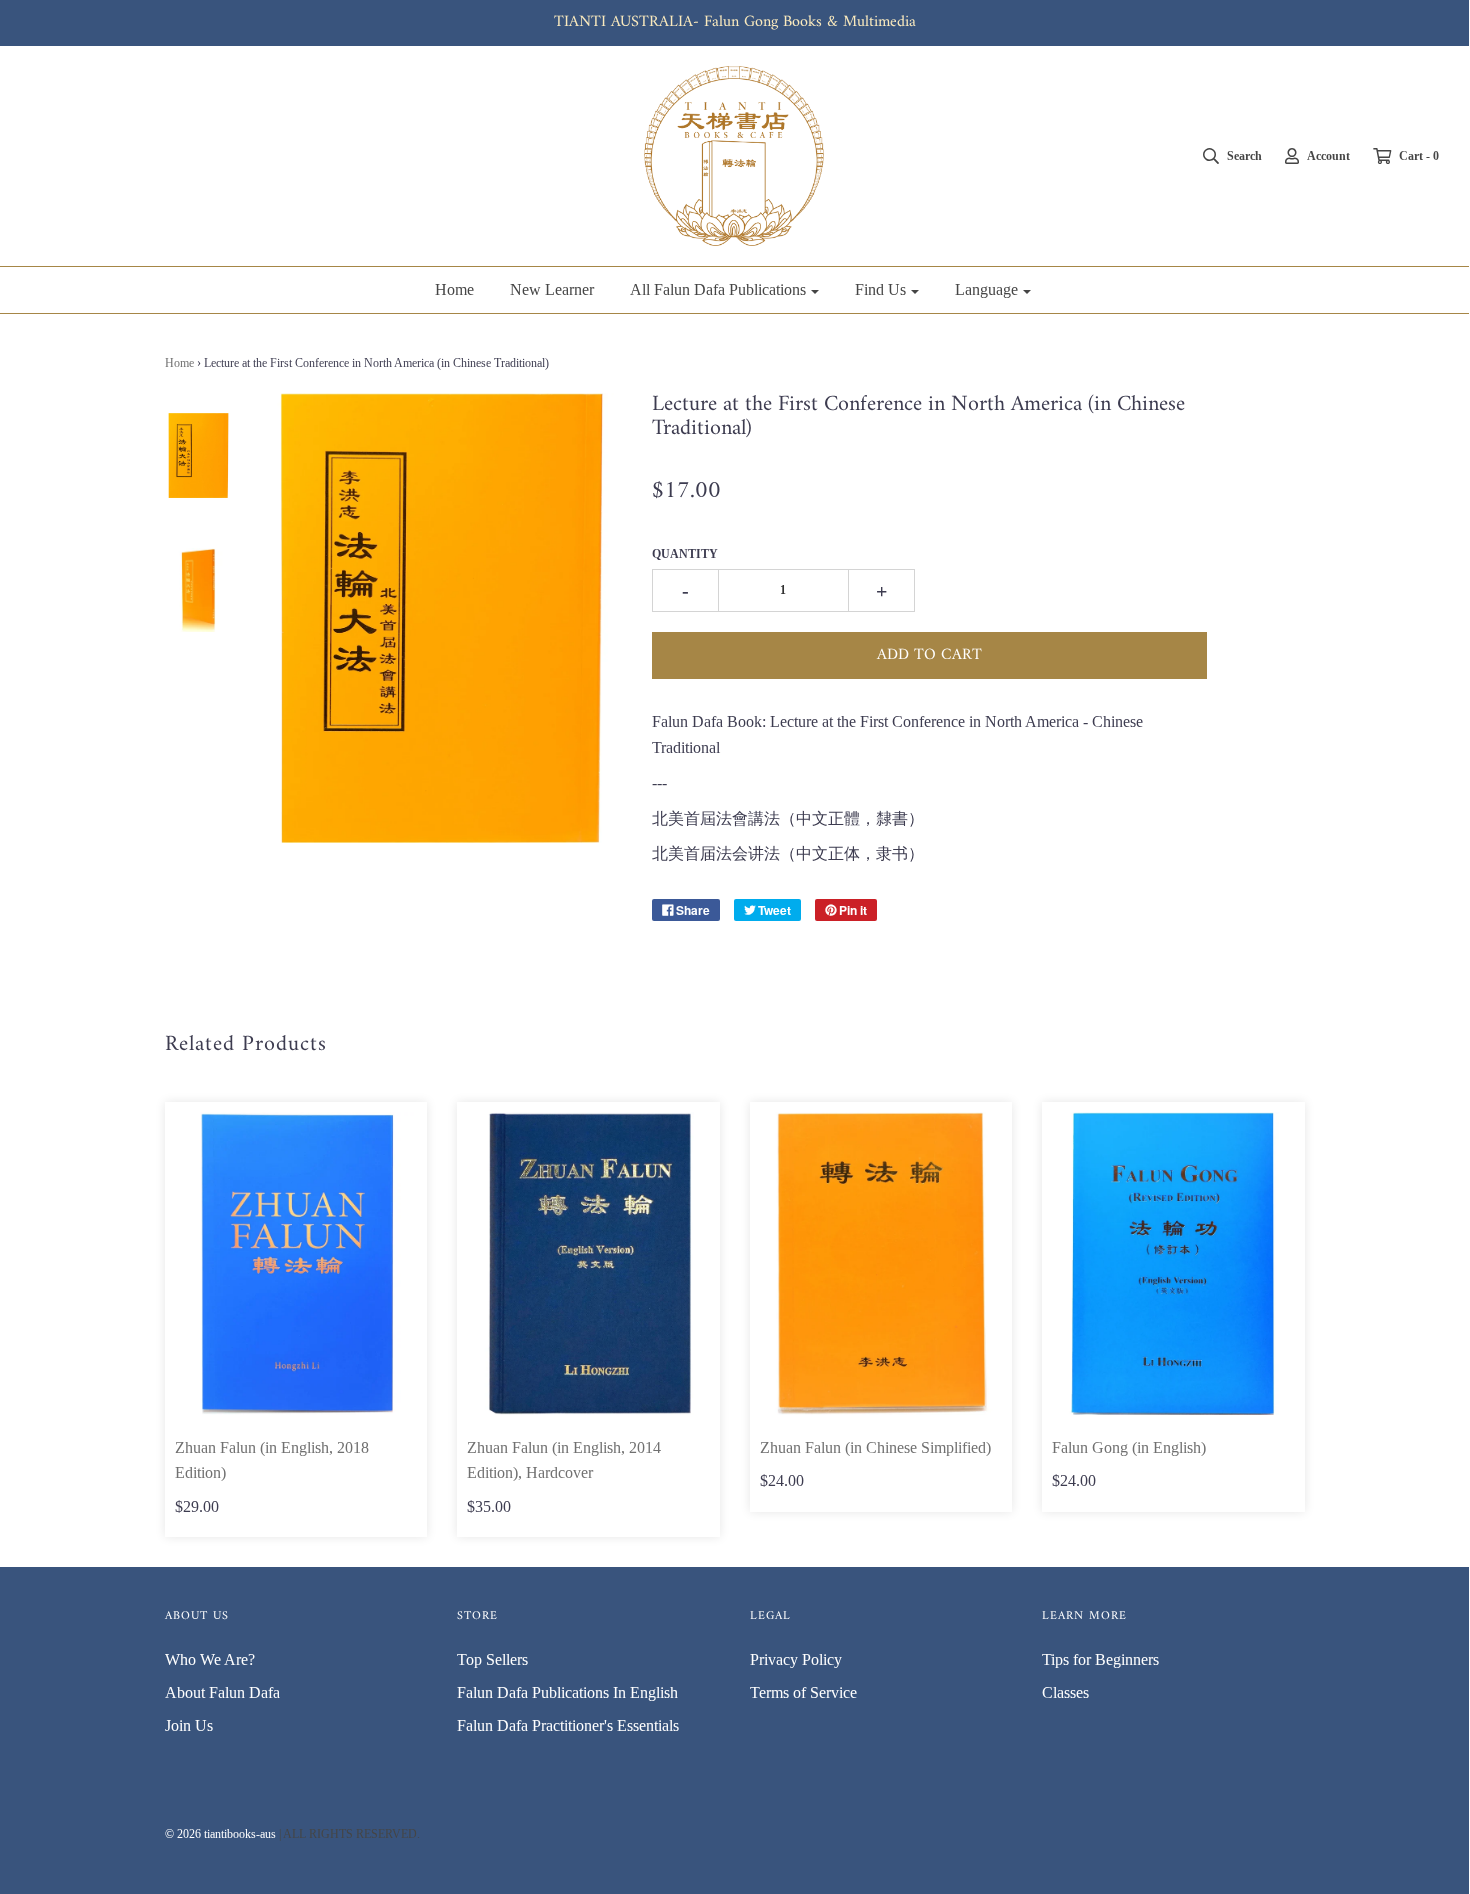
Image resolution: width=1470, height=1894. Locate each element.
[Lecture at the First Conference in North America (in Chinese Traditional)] (199, 455)
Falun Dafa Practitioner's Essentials (568, 1725)
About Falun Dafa (222, 1692)
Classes (1065, 1692)
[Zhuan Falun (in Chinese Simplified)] (881, 1263)
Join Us (189, 1725)
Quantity (685, 554)
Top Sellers (492, 1659)
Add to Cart (929, 655)
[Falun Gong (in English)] (1173, 1263)
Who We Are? (210, 1659)
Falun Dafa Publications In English (567, 1692)
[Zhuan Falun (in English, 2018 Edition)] (296, 1263)
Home (454, 289)
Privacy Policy (796, 1659)
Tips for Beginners (1100, 1659)
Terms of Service (803, 1692)
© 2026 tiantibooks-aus (220, 1834)
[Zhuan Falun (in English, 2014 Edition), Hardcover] (588, 1263)
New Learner (552, 289)
